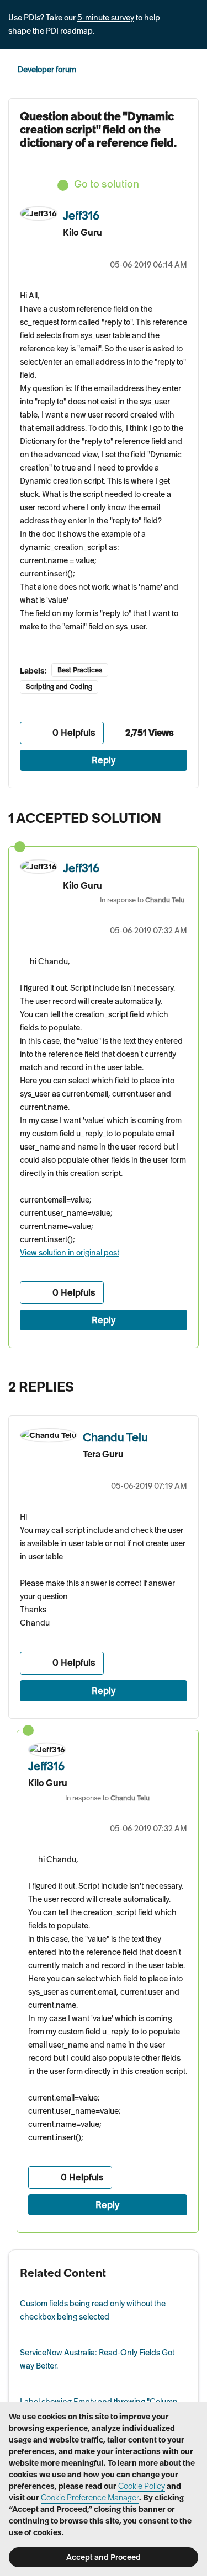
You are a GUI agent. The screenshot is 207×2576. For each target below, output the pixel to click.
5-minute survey (106, 18)
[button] (32, 733)
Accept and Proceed (104, 2557)
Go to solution (107, 184)
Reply (104, 760)
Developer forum (47, 70)
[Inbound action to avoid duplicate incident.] (187, 1384)
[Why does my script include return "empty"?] (165, 1384)
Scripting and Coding (59, 686)
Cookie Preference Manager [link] (90, 2498)
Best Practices (80, 670)
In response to (142, 900)
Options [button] (192, 70)
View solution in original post (70, 1253)
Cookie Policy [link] (142, 2486)
